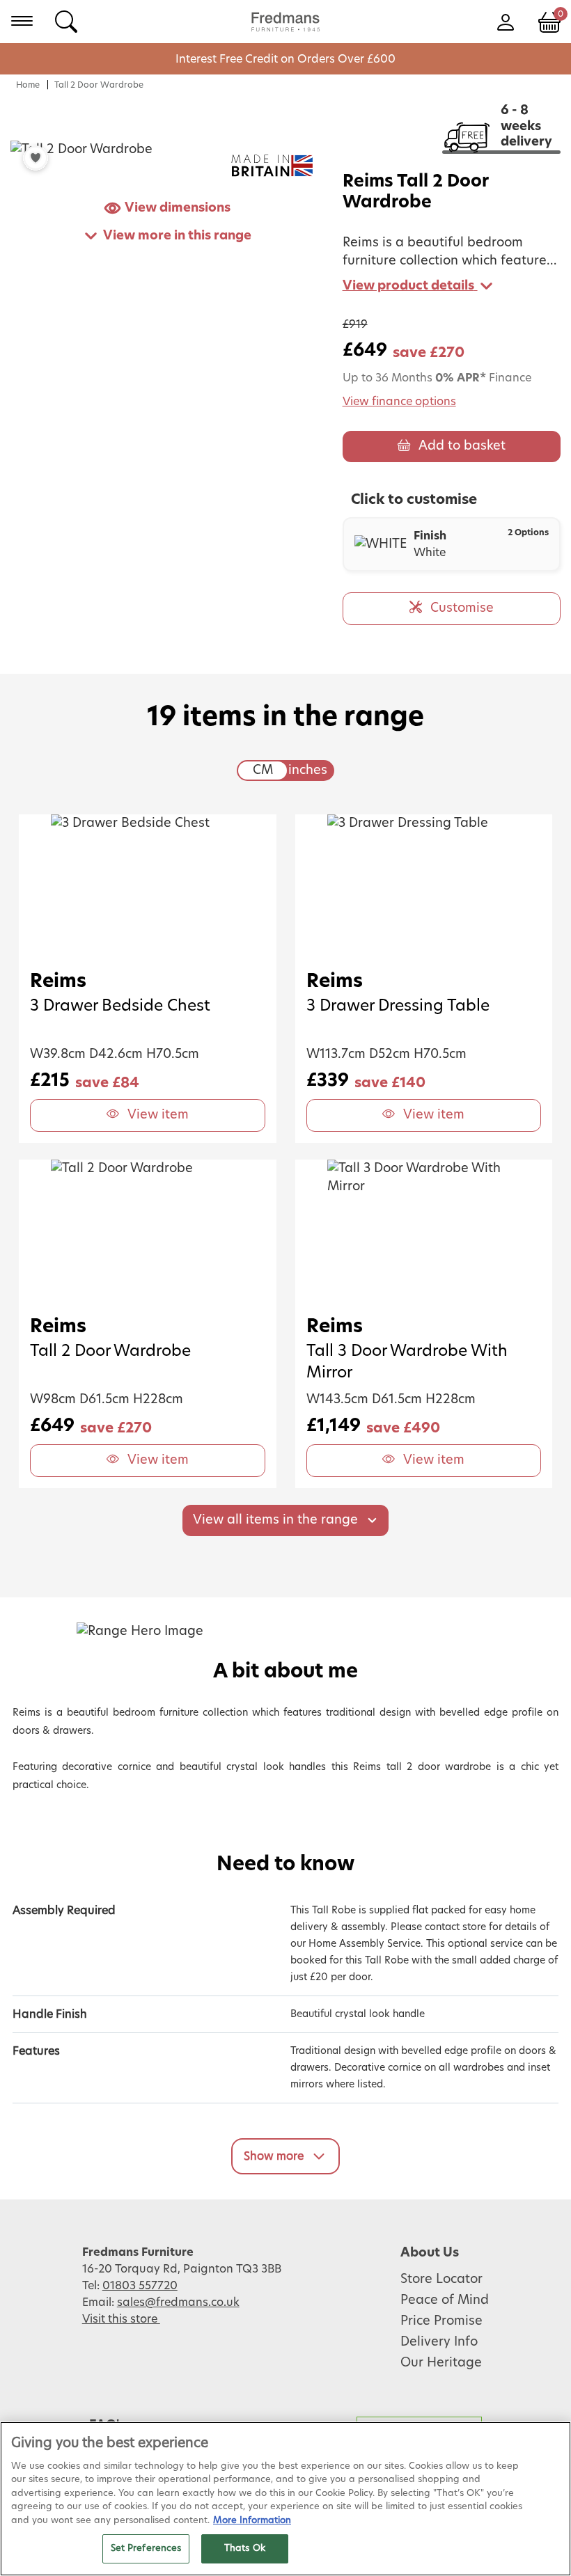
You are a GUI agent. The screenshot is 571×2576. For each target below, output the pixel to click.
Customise (462, 608)
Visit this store (121, 2319)
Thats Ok (245, 2549)
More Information (252, 2521)
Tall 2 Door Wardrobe (99, 85)
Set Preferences (146, 2549)
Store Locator (441, 2279)
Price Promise (441, 2321)
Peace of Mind (445, 2300)
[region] (285, 2499)
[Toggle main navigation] (22, 21)
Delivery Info (439, 2342)
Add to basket (462, 446)
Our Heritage (441, 2363)
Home (28, 85)
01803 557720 (140, 2286)
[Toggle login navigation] (505, 21)
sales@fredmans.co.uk (178, 2302)
